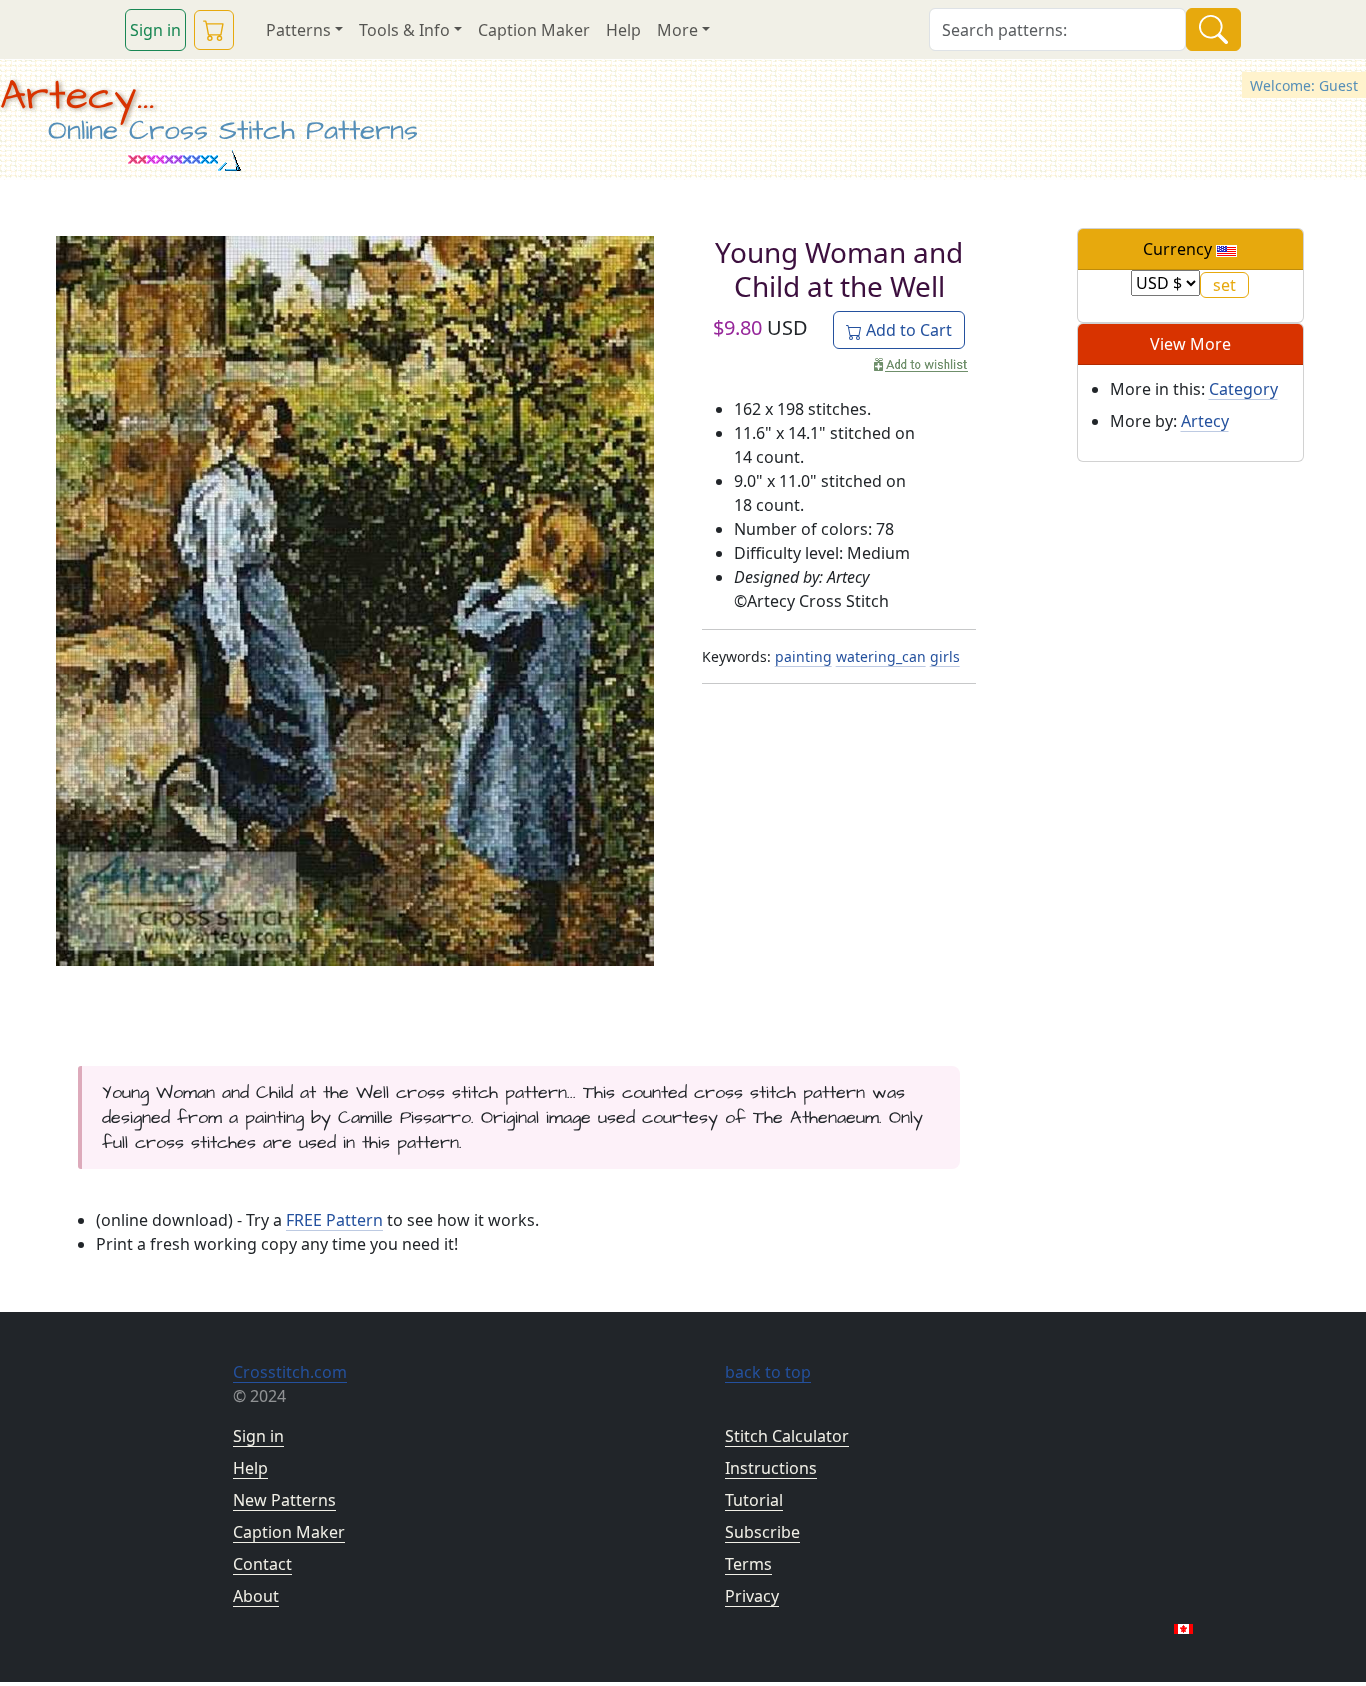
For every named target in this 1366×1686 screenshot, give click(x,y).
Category (1243, 389)
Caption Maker (534, 30)
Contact (262, 1564)
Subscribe (762, 1532)
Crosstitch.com (290, 1372)
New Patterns (284, 1500)
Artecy (1205, 421)
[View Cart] (214, 30)
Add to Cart (907, 330)
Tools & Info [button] (404, 30)
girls (945, 656)
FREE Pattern (334, 1220)
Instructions (771, 1468)
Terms (748, 1564)
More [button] (677, 30)
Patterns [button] (298, 30)
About (256, 1596)
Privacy (752, 1596)
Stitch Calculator (787, 1436)
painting (803, 656)
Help (623, 30)
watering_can (881, 656)
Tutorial (754, 1500)
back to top (768, 1372)
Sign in (155, 30)
